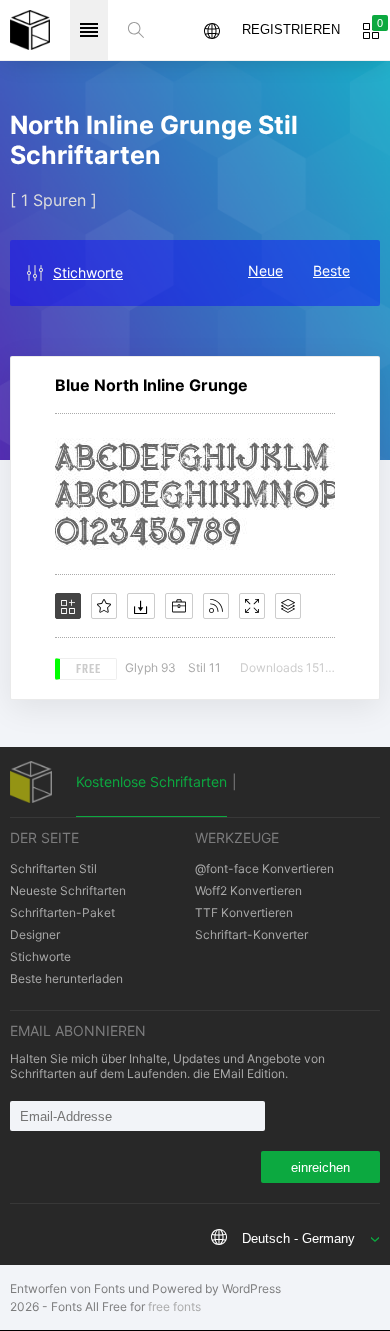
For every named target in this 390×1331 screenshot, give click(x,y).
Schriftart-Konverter (251, 934)
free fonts (174, 1306)
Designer (35, 934)
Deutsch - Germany (298, 1238)
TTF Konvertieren (244, 912)
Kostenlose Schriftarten (151, 781)
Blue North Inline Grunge (151, 385)
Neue (265, 270)
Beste (331, 270)
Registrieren (291, 29)
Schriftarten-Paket (62, 912)
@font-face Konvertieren (264, 868)
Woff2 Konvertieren (248, 890)
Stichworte (88, 272)
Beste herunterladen (66, 978)
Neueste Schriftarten (68, 890)
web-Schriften (30, 30)
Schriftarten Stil (53, 868)
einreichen (320, 1167)
